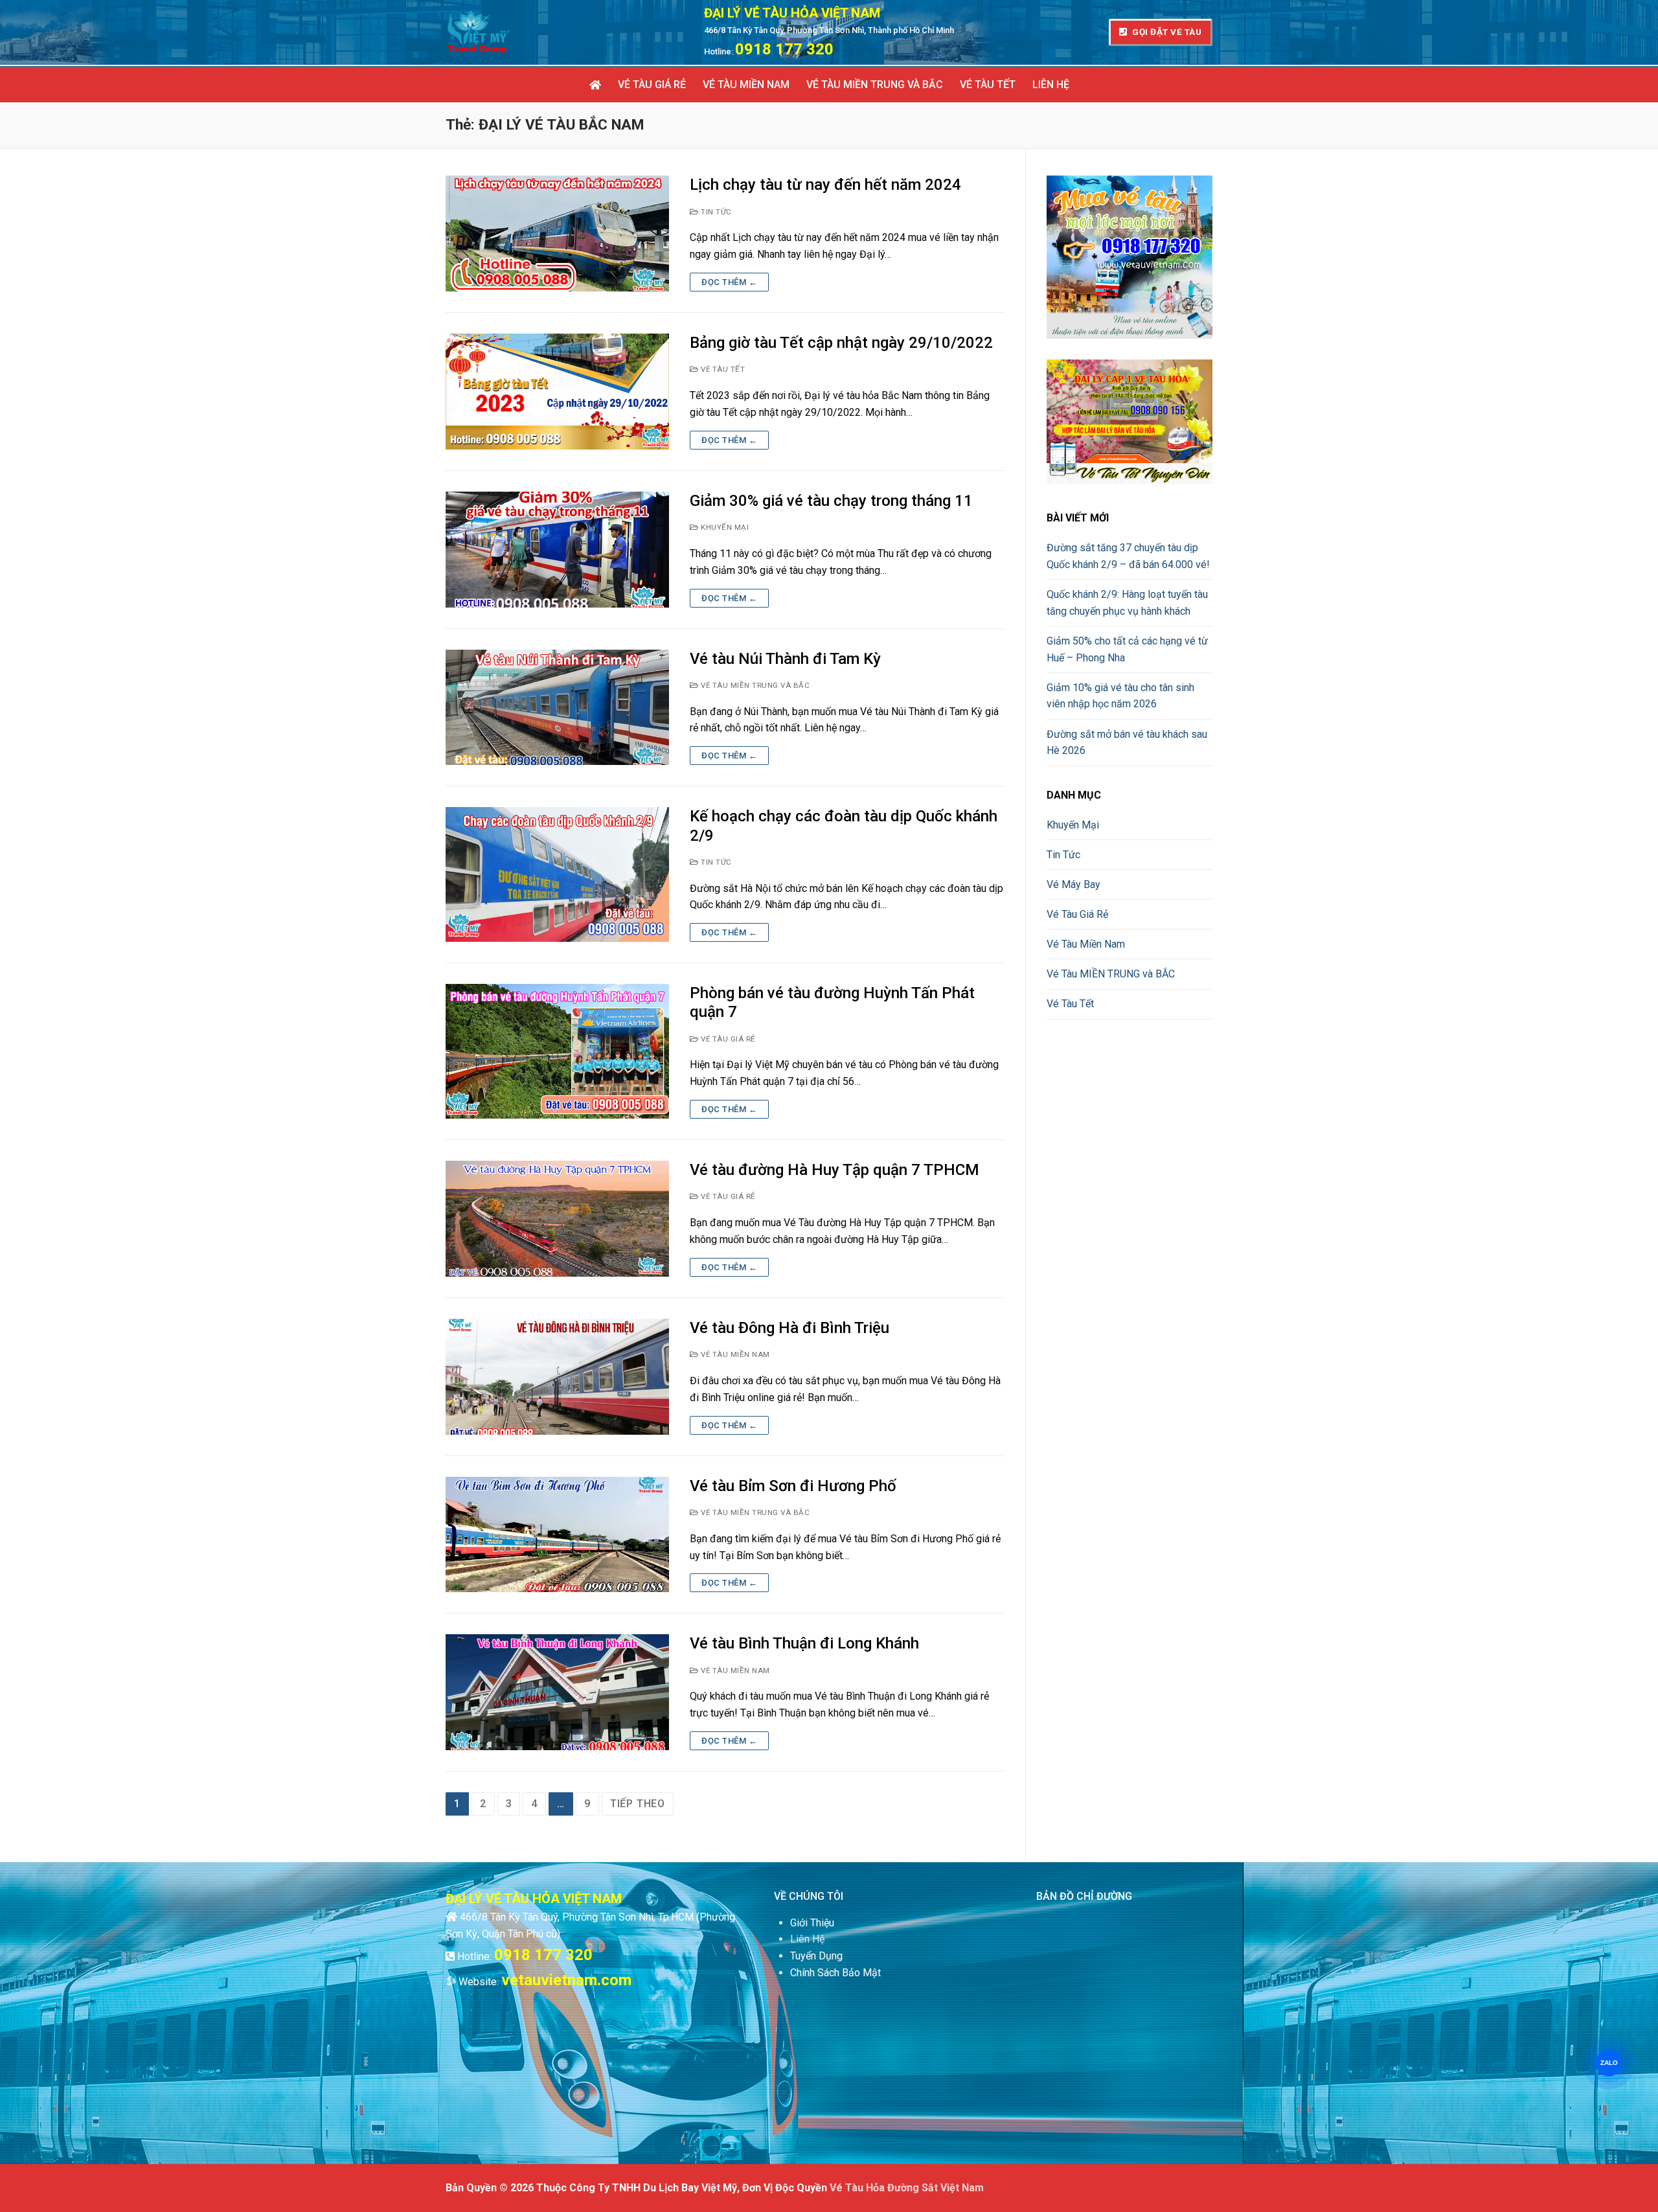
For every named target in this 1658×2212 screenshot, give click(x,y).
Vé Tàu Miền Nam (734, 1354)
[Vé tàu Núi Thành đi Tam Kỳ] (557, 708)
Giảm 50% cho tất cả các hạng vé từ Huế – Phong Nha (1127, 649)
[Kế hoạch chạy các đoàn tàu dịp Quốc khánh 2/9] (557, 874)
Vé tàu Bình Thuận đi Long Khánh (804, 1643)
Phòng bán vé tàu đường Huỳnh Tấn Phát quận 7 (832, 1002)
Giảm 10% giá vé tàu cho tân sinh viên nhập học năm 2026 (1120, 696)
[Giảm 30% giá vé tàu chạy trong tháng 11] (557, 550)
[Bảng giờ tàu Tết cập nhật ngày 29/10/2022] (557, 392)
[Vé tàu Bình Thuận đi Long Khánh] (557, 1692)
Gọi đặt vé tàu (1166, 32)
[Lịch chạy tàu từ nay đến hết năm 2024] (557, 234)
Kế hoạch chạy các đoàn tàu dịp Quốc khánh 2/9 (844, 826)
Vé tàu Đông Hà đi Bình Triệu (789, 1328)
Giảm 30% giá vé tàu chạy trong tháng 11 (831, 501)
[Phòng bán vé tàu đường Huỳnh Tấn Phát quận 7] (557, 1051)
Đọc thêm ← (729, 282)
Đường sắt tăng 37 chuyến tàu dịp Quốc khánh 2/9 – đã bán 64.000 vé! (1128, 556)
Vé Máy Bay (1073, 884)
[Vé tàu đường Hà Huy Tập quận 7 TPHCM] (557, 1219)
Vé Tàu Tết (722, 369)
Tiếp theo (638, 1804)
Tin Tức (715, 212)
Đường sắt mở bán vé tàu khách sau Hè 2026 (1127, 743)
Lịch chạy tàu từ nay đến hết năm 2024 (825, 185)
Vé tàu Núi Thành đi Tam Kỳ (785, 659)
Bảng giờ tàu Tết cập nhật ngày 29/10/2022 (841, 343)
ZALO (1609, 2063)
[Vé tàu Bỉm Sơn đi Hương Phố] (557, 1535)
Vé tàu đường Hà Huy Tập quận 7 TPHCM (835, 1170)
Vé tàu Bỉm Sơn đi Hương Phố (793, 1486)
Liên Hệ (807, 1939)
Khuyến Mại (724, 527)
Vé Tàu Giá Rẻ (727, 1039)
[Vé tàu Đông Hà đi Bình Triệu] (557, 1377)
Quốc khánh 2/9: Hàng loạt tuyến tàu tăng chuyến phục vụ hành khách (1127, 603)
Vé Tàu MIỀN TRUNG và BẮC (754, 685)
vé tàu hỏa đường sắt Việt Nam (907, 2188)
